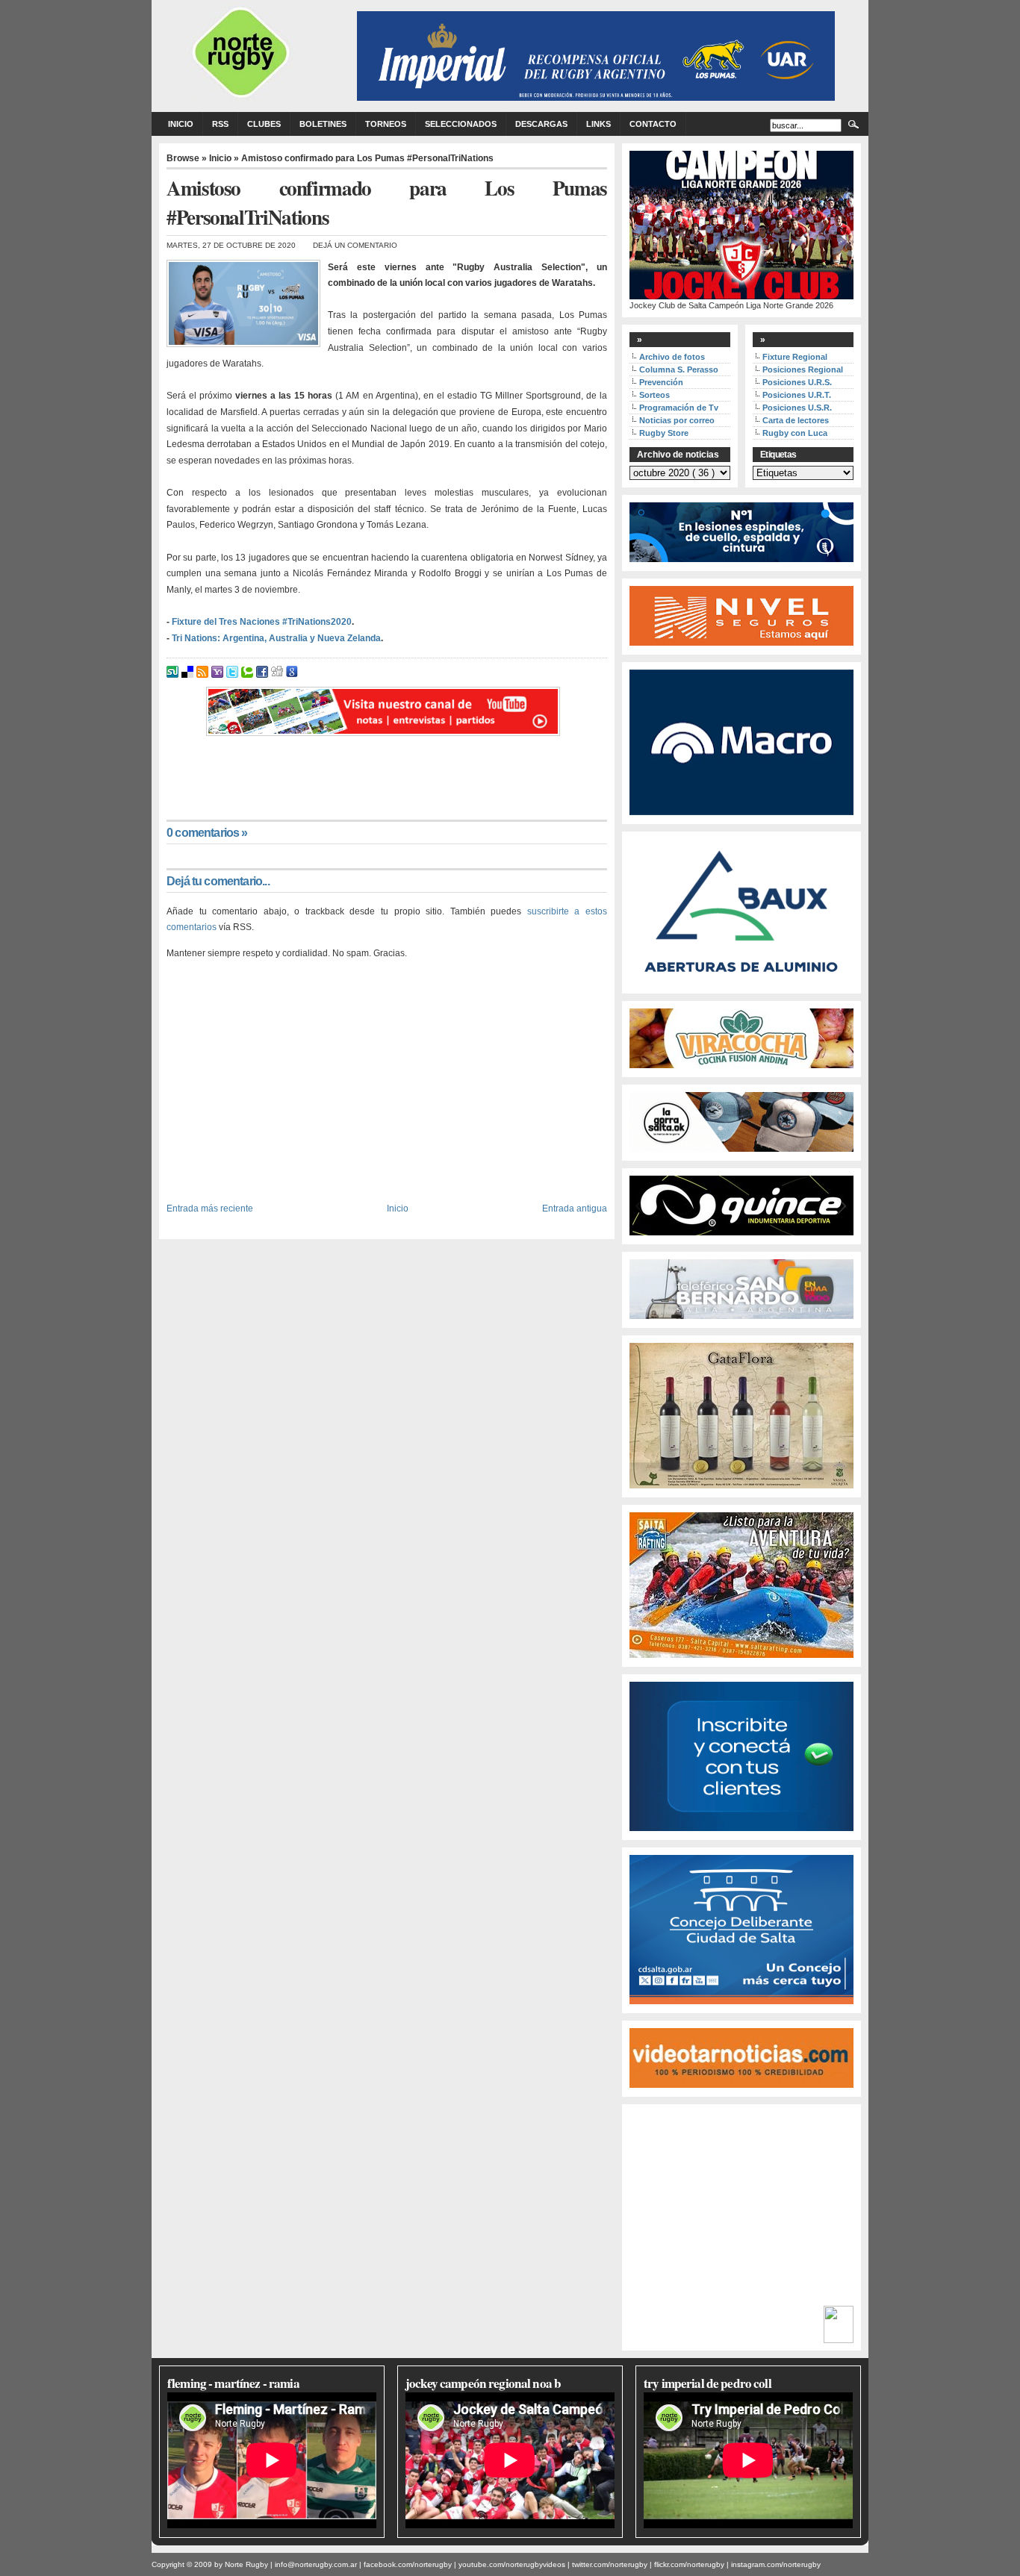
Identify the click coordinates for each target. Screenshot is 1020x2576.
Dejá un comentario (355, 245)
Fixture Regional (795, 357)
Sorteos (654, 395)
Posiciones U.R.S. (797, 382)
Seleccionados (461, 124)
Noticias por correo (677, 420)
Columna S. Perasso (679, 369)
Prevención (661, 382)
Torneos (386, 124)
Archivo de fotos (672, 357)
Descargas (541, 124)
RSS (220, 124)
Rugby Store (664, 433)
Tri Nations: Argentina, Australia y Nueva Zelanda (276, 638)
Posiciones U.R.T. (797, 395)
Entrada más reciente (210, 1208)
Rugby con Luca (795, 433)
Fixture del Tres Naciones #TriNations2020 (262, 622)
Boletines (323, 124)
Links (598, 124)
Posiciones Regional (803, 369)
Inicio (181, 124)
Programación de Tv (679, 408)
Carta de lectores (796, 420)
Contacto (653, 124)
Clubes (264, 124)
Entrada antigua (575, 1208)
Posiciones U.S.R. (797, 408)
